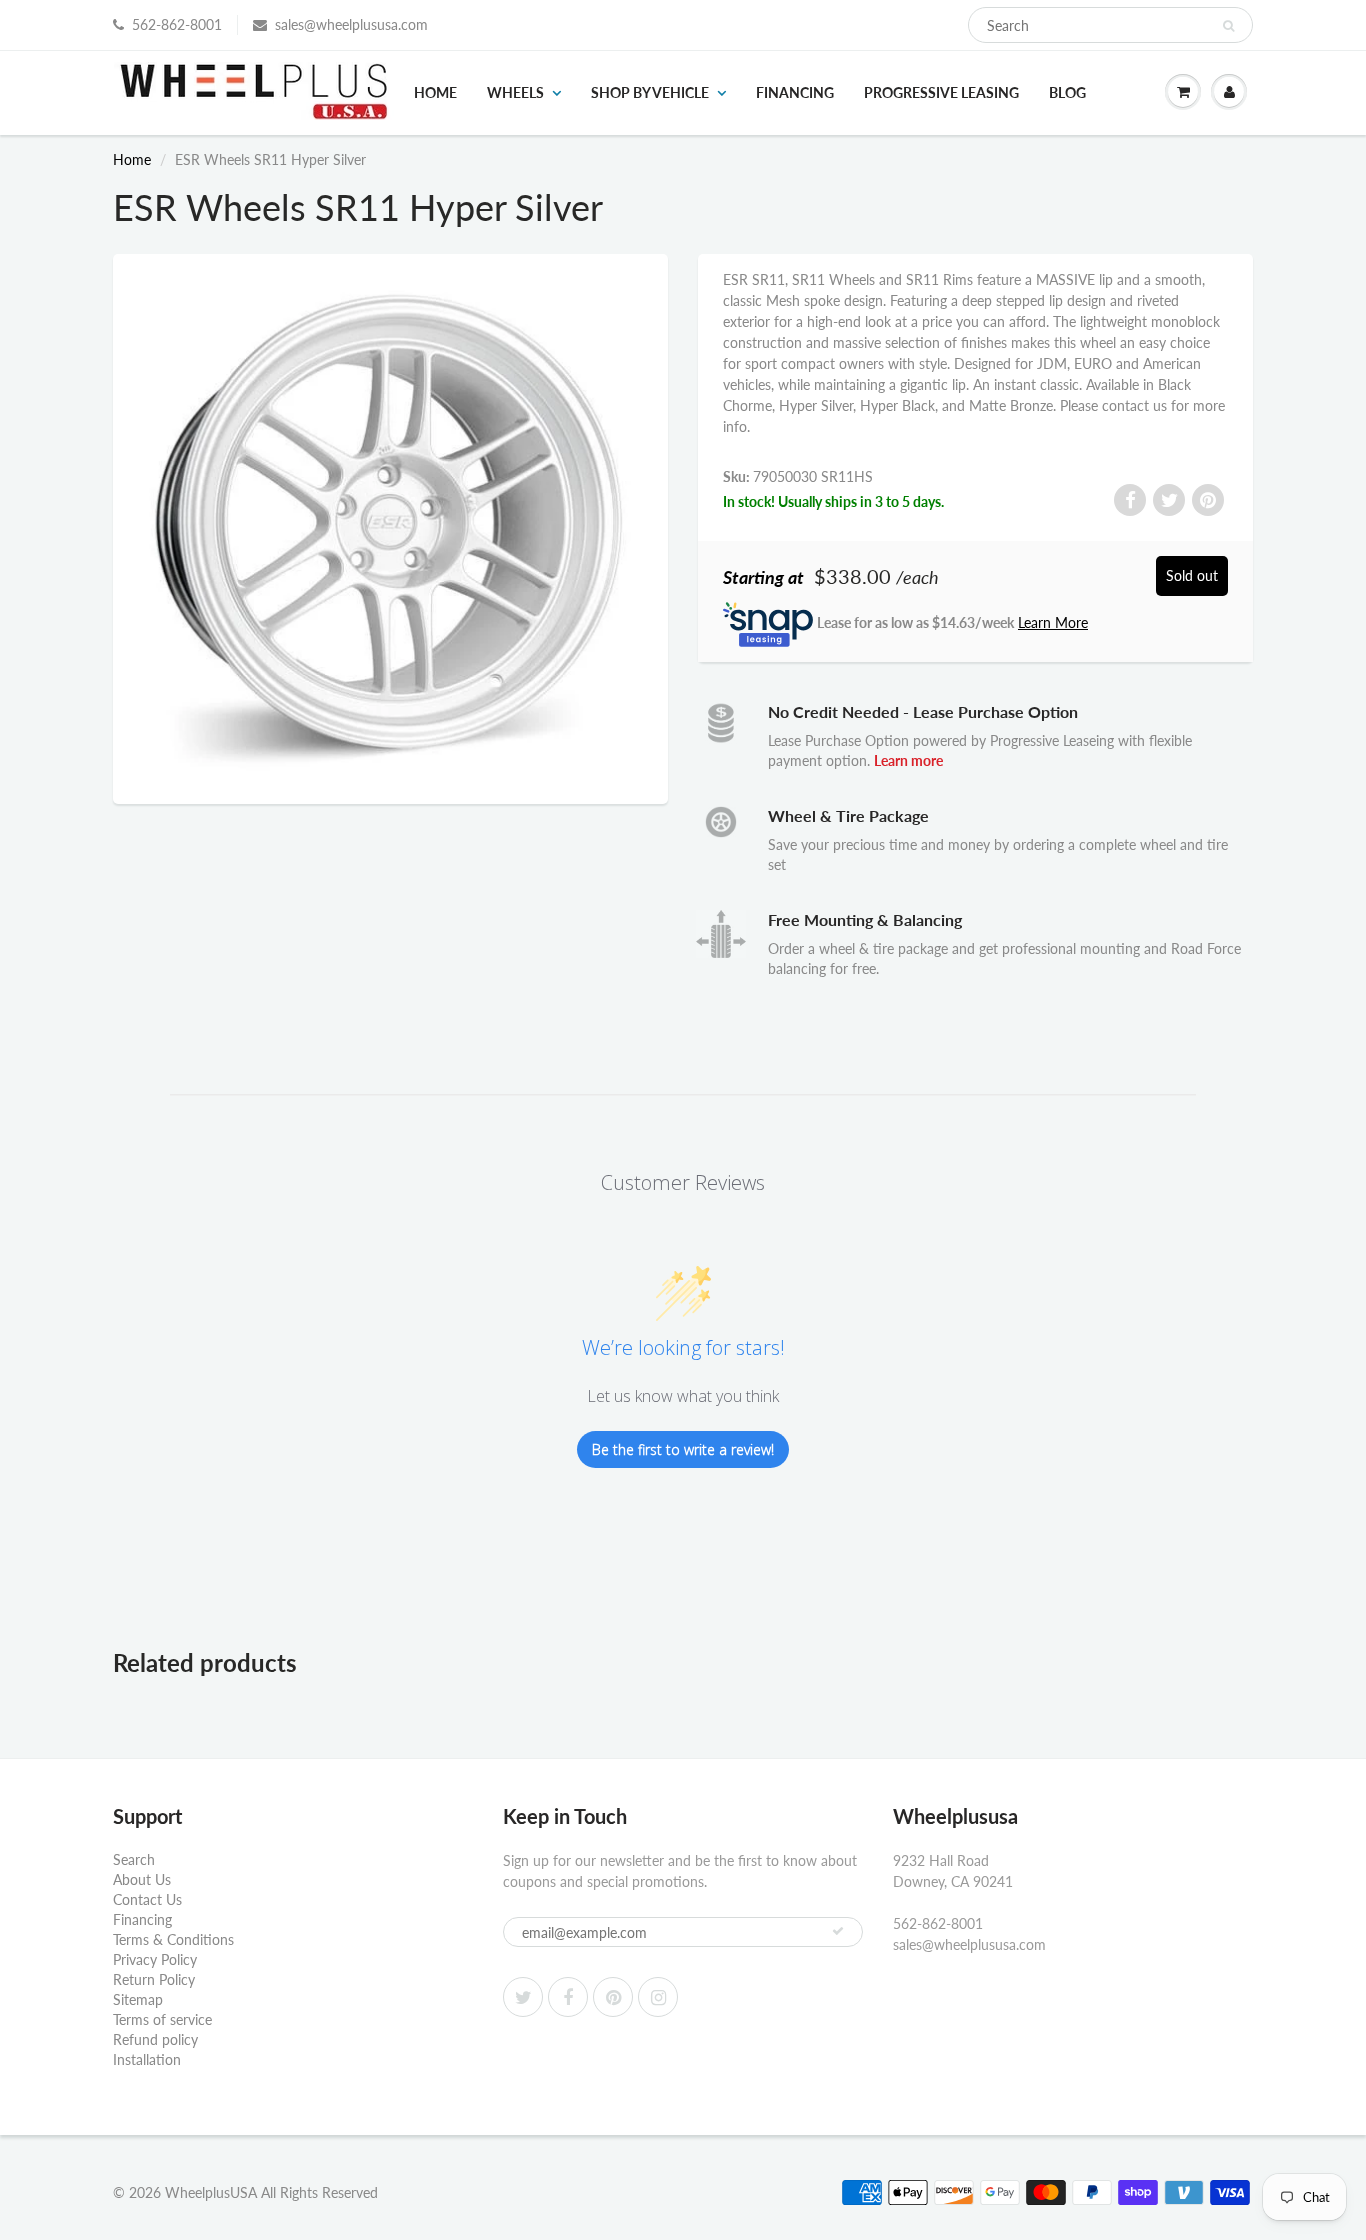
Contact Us (147, 1899)
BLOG (1067, 92)
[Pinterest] (613, 1997)
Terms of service (162, 2019)
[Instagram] (658, 1997)
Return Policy (154, 1979)
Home (435, 92)
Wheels (515, 92)
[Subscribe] (838, 1931)
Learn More (1053, 622)
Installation (147, 2059)
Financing (795, 92)
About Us (142, 1879)
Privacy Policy (155, 1959)
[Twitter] (523, 1997)
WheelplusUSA (211, 2192)
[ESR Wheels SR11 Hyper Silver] (390, 526)
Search (134, 1859)
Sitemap (138, 1999)
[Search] (1228, 26)
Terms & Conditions (173, 1939)
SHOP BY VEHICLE (650, 92)
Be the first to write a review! (683, 1449)
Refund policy (155, 2039)
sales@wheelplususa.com (351, 24)
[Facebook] (568, 1997)
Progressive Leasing (941, 92)
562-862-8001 (177, 24)
